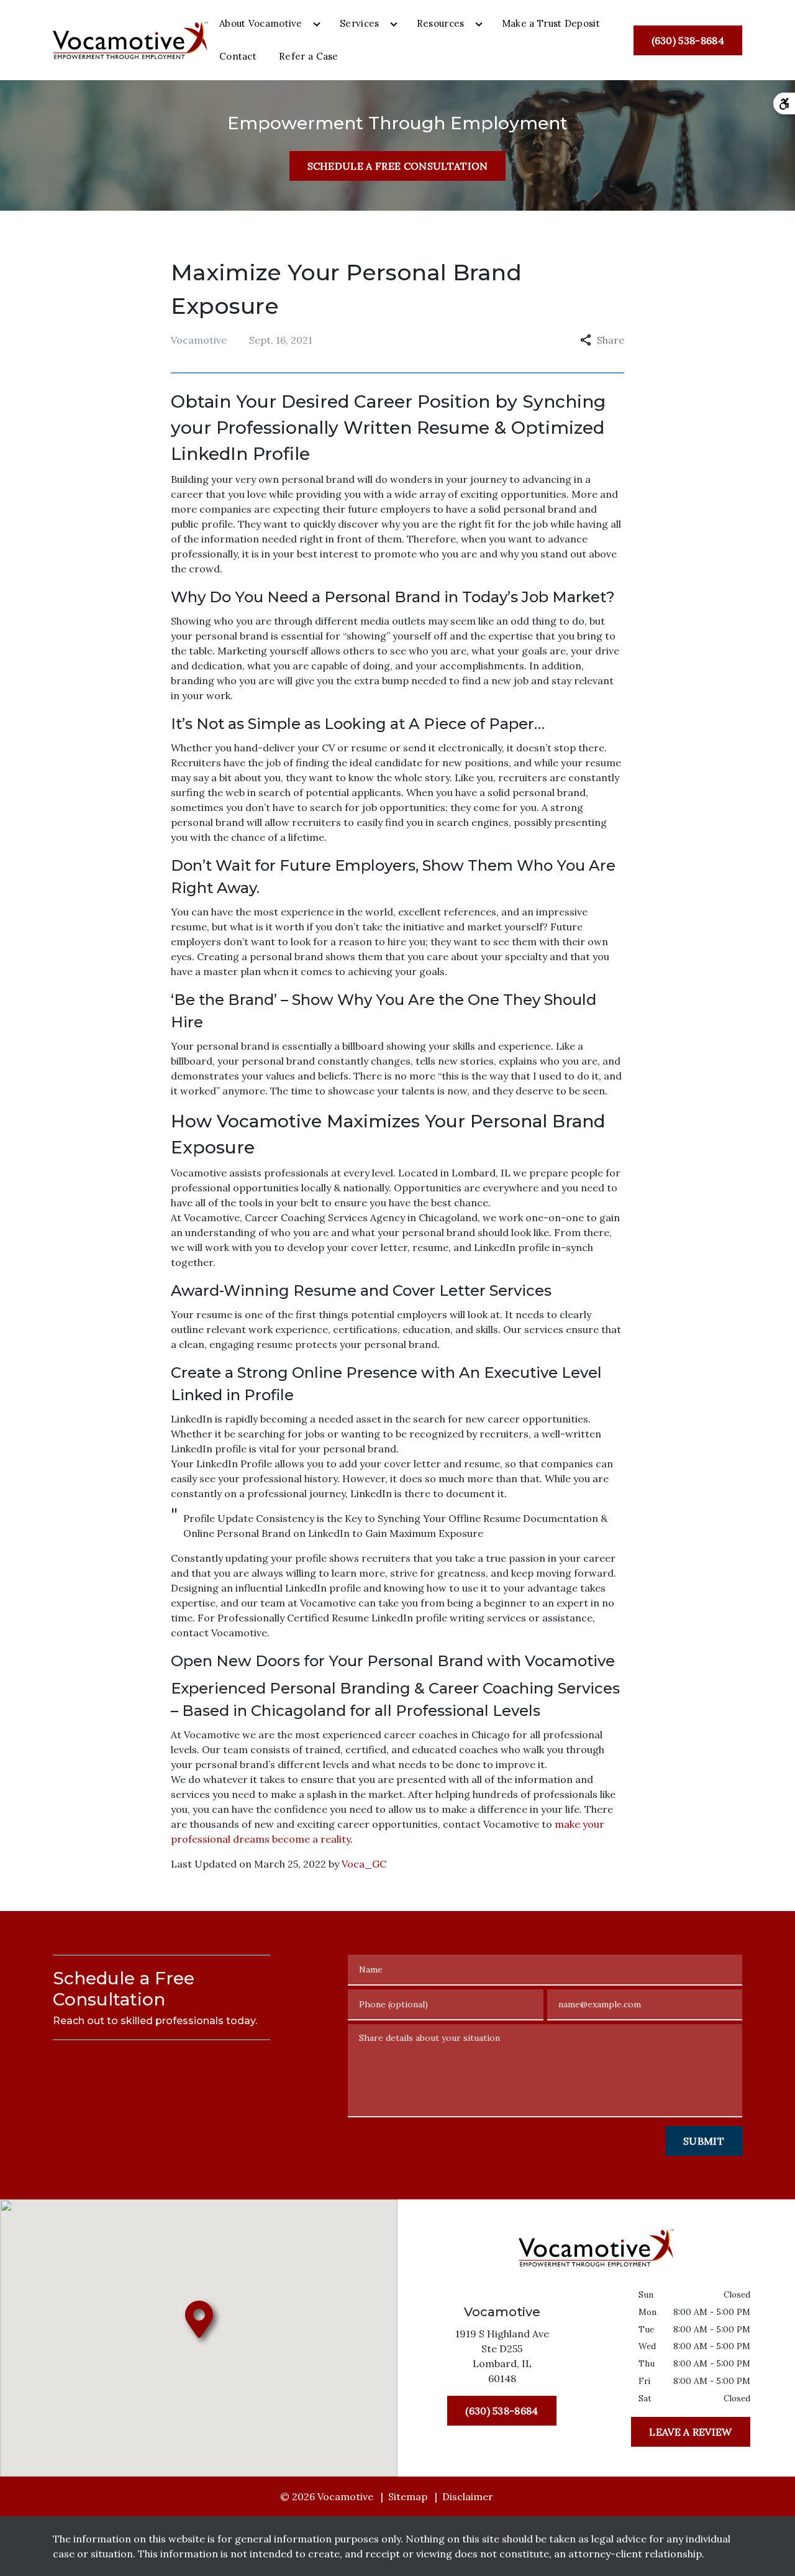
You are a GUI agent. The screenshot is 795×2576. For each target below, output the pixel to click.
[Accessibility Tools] (784, 103)
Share (611, 340)
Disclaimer (468, 2496)
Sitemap (408, 2496)
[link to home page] (130, 39)
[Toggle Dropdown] (317, 24)
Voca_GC (364, 1864)
